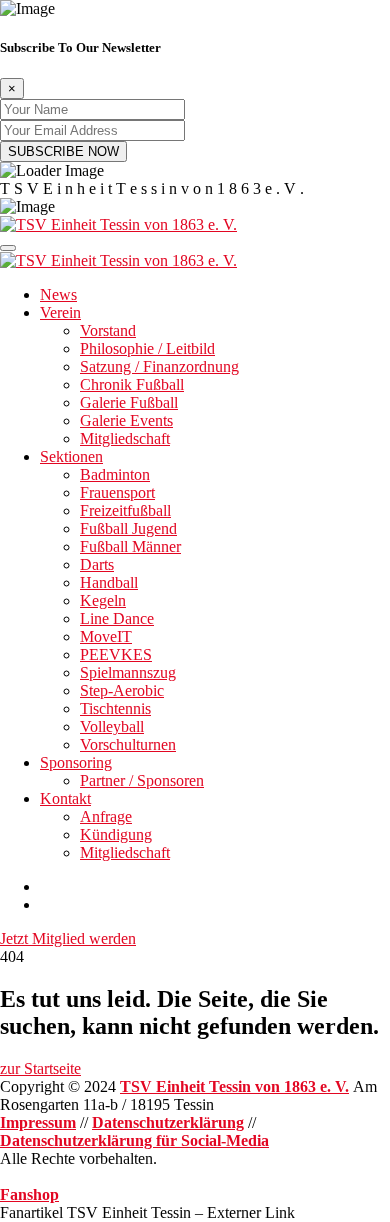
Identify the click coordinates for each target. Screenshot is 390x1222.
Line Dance (117, 618)
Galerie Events (126, 420)
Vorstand (108, 330)
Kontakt (65, 798)
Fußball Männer (130, 546)
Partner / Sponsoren (142, 780)
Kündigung (116, 834)
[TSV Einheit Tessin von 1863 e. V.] (118, 224)
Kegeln (103, 600)
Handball (109, 582)
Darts (97, 564)
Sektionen (71, 456)
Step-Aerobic (122, 690)
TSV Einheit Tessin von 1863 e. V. (234, 1086)
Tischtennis (115, 708)
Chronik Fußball (132, 384)
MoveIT (106, 636)
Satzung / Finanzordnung (159, 366)
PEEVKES (116, 654)
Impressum (38, 1122)
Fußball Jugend (128, 528)
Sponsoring (76, 762)
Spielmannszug (128, 672)
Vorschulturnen (128, 744)
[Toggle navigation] (8, 248)
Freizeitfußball (125, 510)
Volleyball (112, 726)
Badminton (115, 474)
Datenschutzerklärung (168, 1122)
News (58, 294)
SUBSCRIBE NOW (63, 151)
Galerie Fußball (129, 402)
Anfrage (106, 816)
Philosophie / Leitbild (147, 348)
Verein (60, 312)
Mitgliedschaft (125, 438)
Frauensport (117, 492)
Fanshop (29, 1194)
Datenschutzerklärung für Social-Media (134, 1140)
